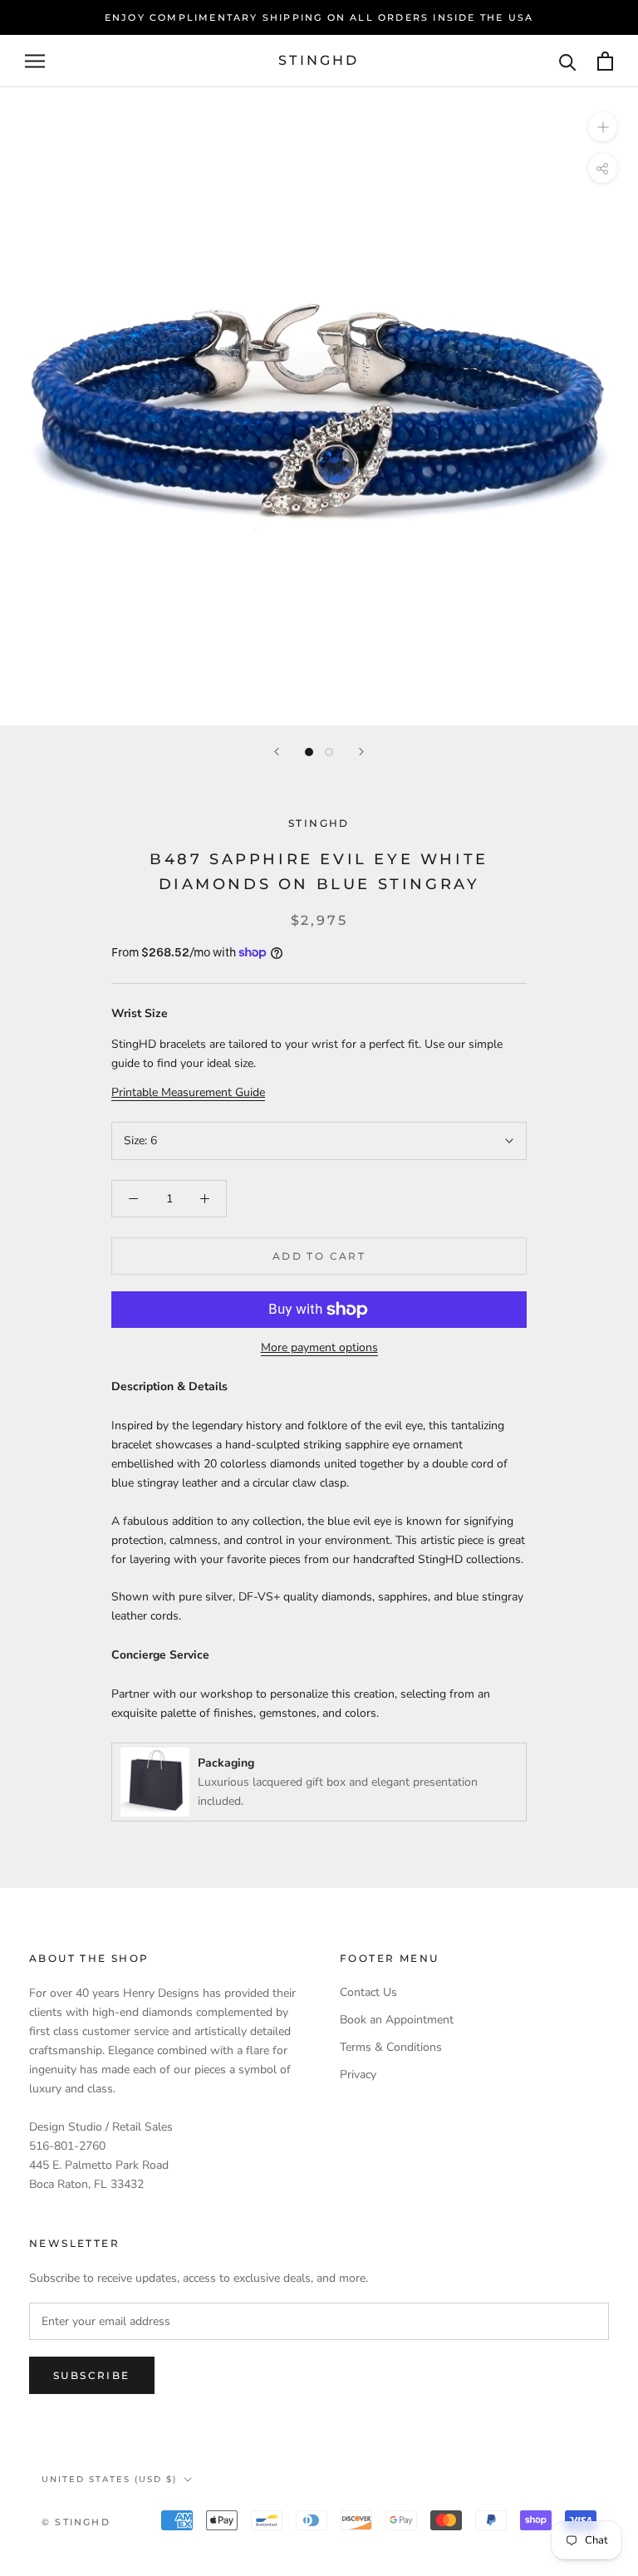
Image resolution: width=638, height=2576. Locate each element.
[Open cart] (605, 61)
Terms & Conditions (391, 2047)
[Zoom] (603, 127)
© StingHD (76, 2522)
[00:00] (319, 406)
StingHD (319, 823)
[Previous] (277, 752)
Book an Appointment (397, 2020)
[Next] (361, 752)
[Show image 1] (309, 752)
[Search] (568, 61)
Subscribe (92, 2375)
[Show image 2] (329, 752)
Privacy (358, 2075)
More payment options (319, 1347)
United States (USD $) (109, 2479)
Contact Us (368, 1992)
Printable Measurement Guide (188, 1092)
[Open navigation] (35, 61)
